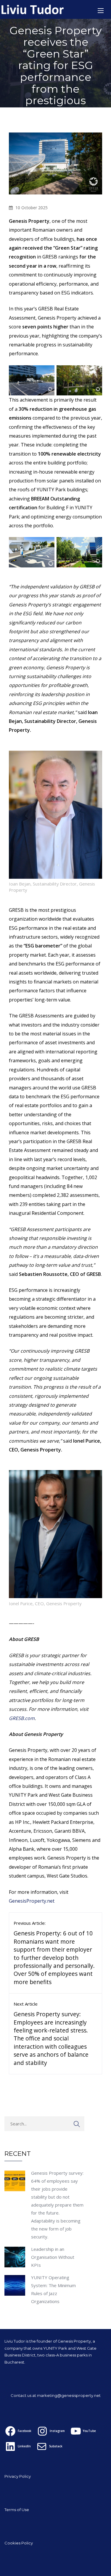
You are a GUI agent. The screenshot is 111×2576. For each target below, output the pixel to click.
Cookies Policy (19, 2543)
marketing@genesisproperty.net (69, 2395)
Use (25, 2510)
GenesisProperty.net (32, 1901)
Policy (25, 2476)
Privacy (12, 2476)
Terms (11, 2510)
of (19, 2510)
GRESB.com (22, 1718)
